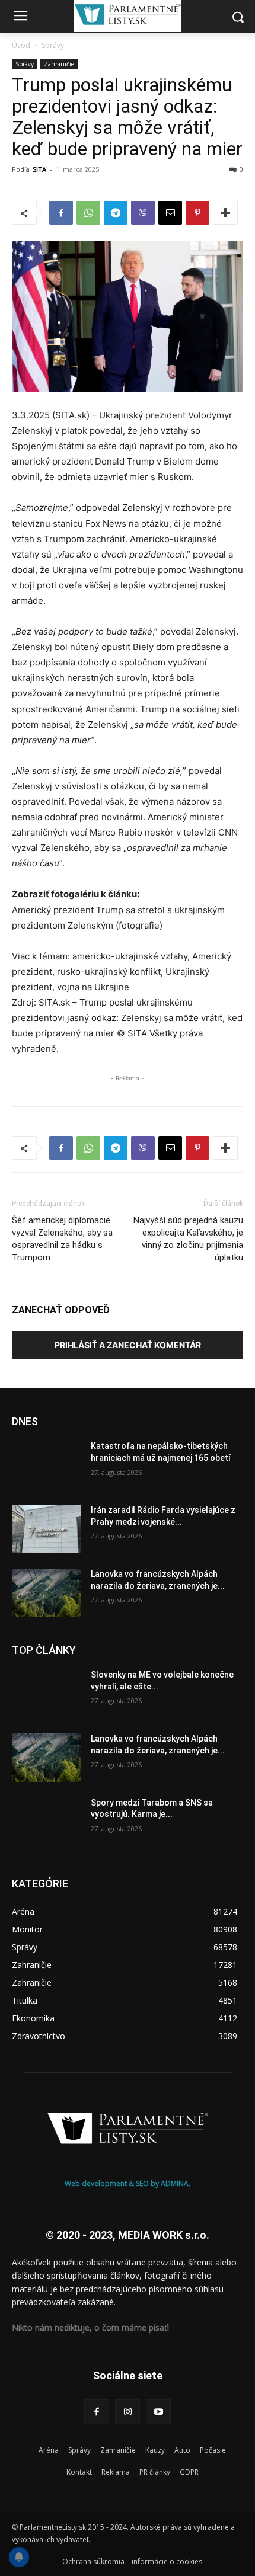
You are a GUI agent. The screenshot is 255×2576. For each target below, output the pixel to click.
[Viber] (143, 213)
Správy (53, 45)
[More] (225, 213)
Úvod (21, 45)
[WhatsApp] (88, 213)
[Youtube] (158, 2412)
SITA (39, 169)
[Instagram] (128, 2412)
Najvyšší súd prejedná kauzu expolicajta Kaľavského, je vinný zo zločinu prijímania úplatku (188, 1239)
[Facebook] (61, 213)
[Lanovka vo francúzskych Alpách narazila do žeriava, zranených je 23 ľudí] (47, 1593)
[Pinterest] (197, 213)
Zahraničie (59, 64)
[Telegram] (116, 213)
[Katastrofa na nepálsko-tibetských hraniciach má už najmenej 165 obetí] (47, 1465)
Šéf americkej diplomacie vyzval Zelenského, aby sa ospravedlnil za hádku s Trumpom (62, 1239)
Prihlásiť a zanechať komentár (128, 1345)
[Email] (170, 213)
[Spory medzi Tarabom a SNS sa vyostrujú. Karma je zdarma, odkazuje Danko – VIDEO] (47, 1822)
